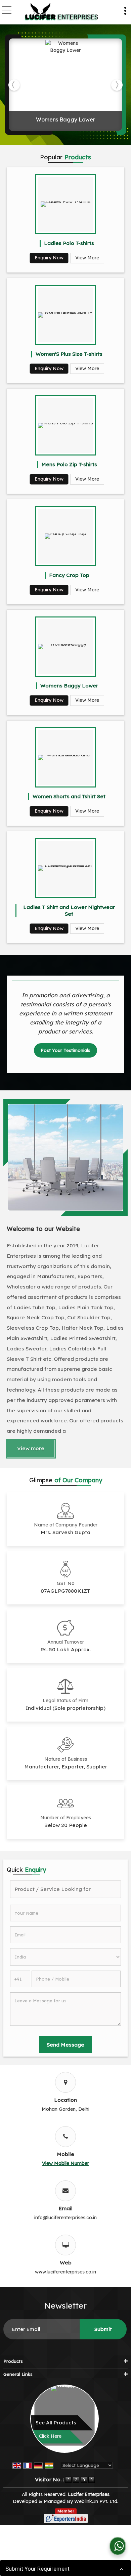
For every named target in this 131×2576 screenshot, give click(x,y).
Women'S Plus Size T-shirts (69, 354)
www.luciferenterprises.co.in (65, 2272)
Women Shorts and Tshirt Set (69, 796)
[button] (65, 2163)
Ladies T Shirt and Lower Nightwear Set (69, 910)
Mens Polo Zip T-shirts (69, 464)
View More (87, 258)
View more (31, 1448)
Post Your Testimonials (65, 1050)
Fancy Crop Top (69, 575)
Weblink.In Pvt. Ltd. (96, 2501)
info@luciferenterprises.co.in (65, 2218)
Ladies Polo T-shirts (69, 243)
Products (13, 2361)
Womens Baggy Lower (65, 119)
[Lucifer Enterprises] (61, 12)
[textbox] (65, 1889)
